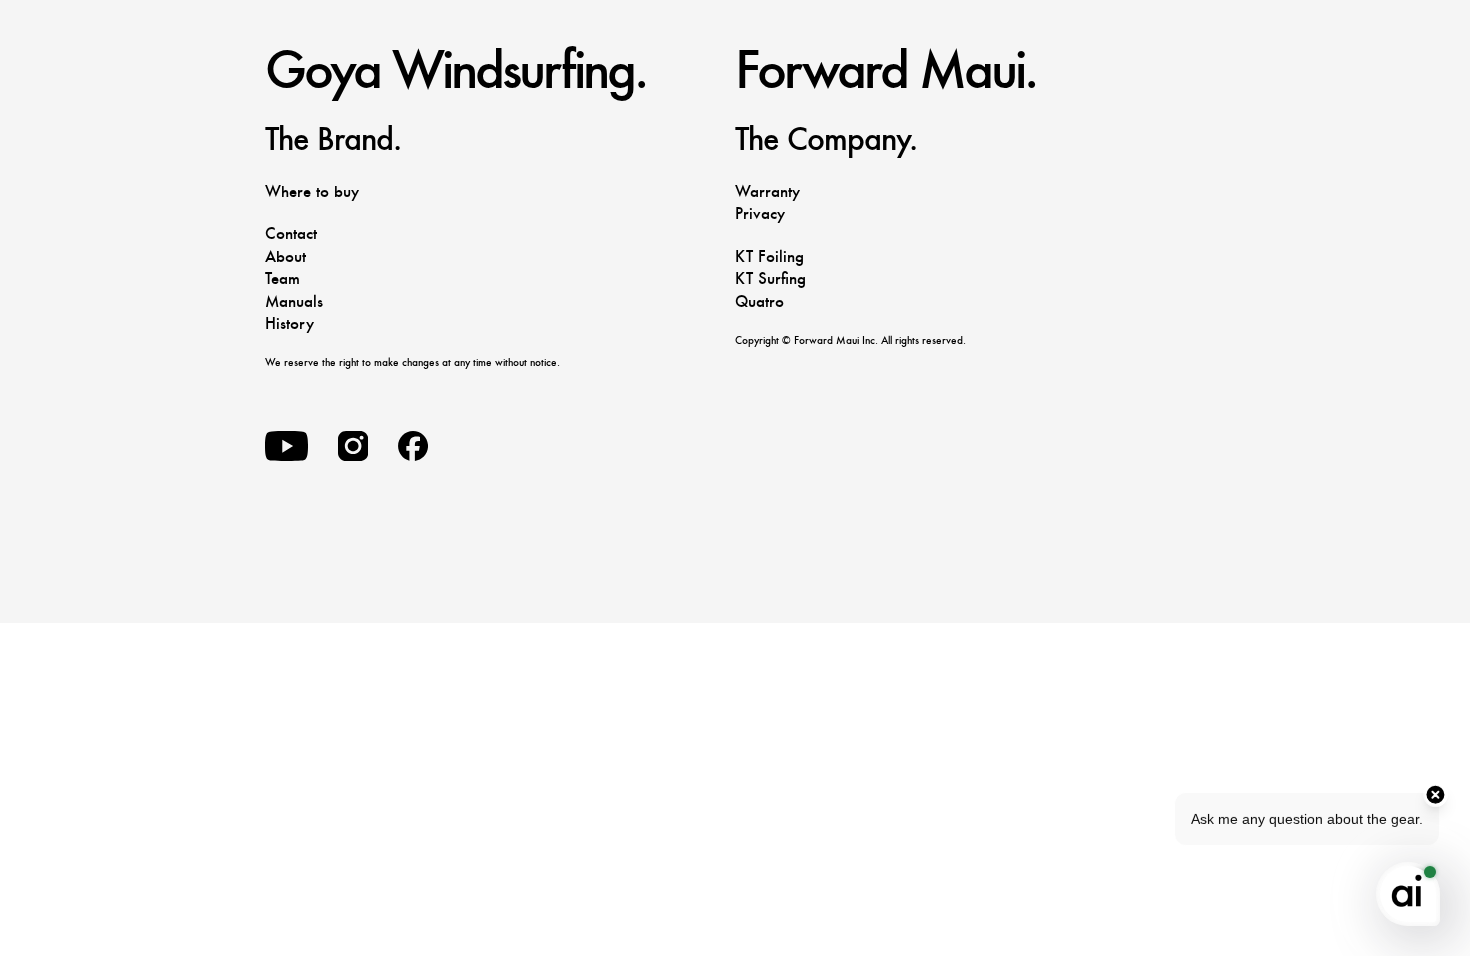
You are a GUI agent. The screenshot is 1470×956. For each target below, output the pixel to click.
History (289, 323)
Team (282, 278)
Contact (291, 233)
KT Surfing (770, 278)
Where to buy (312, 191)
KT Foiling (769, 256)
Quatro (759, 301)
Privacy (760, 213)
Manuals (294, 301)
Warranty (767, 191)
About (285, 256)
